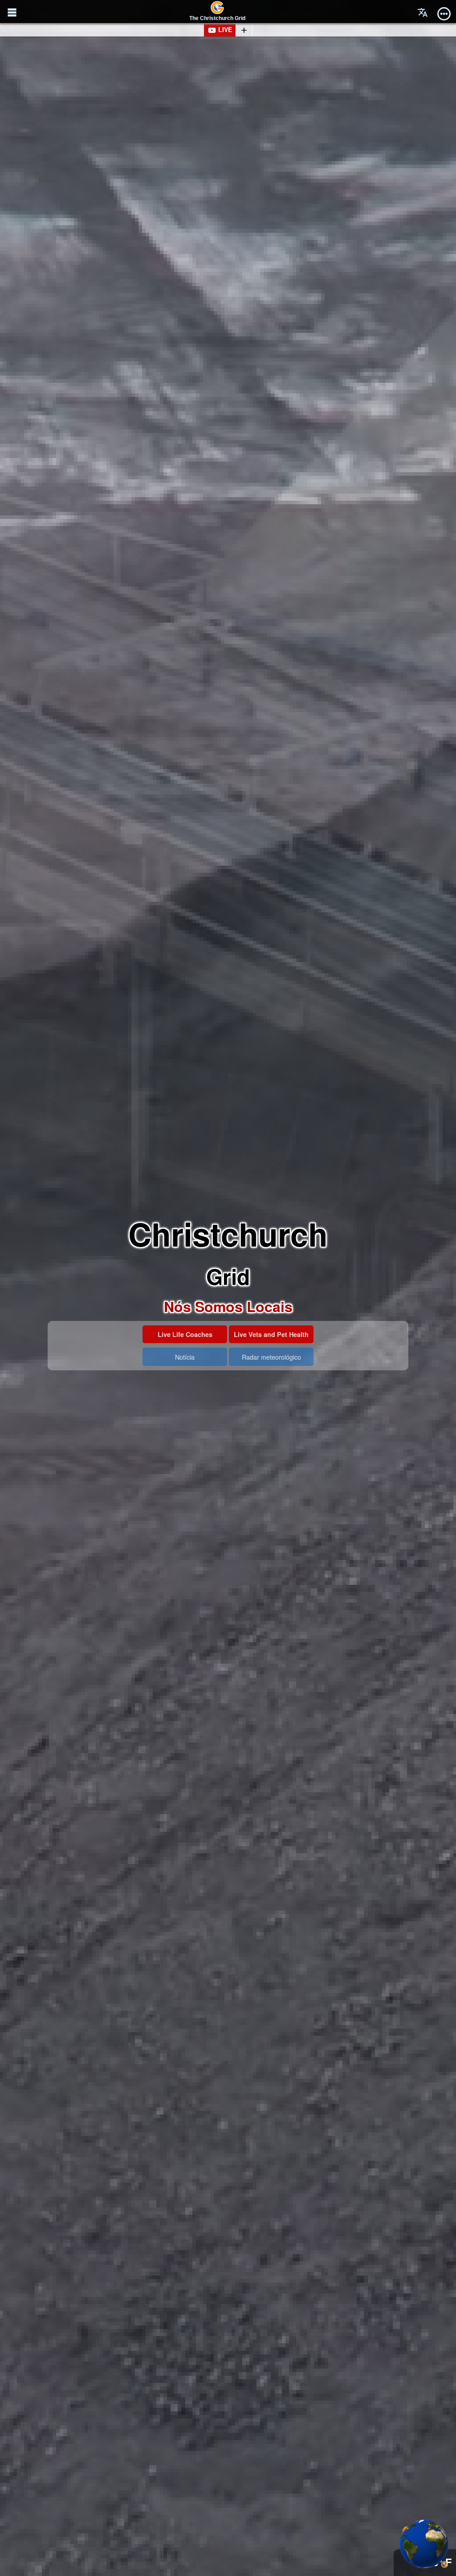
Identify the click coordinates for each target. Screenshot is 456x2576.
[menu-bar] (444, 12)
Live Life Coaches (185, 1334)
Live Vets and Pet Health (271, 1334)
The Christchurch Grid (217, 18)
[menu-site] (12, 12)
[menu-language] (423, 12)
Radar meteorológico (271, 1357)
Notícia (185, 1357)
